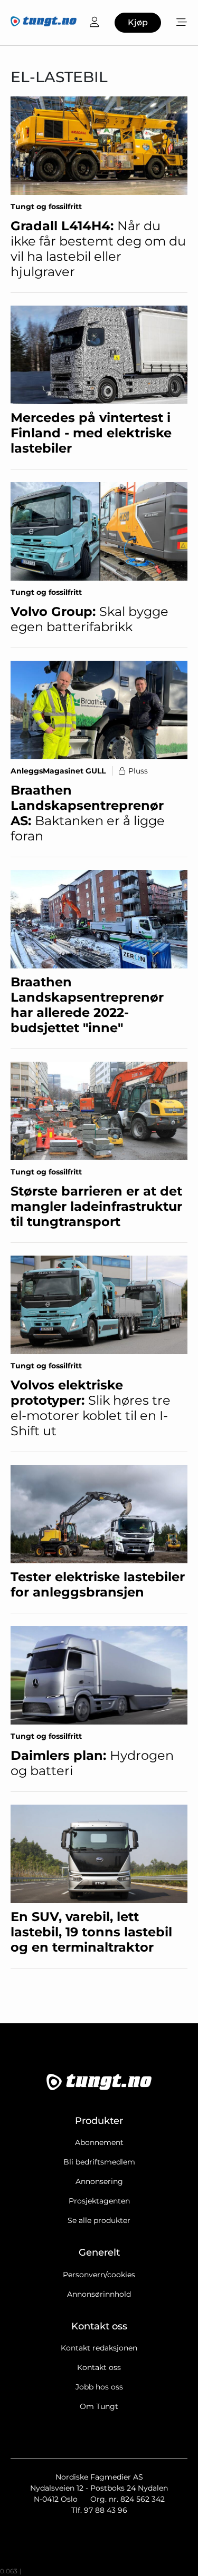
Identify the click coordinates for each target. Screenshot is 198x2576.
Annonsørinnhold (99, 2294)
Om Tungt (99, 2406)
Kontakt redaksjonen (99, 2348)
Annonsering (99, 2181)
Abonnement (99, 2142)
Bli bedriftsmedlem (99, 2162)
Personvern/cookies (99, 2275)
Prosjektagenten (99, 2201)
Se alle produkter (99, 2220)
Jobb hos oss (99, 2387)
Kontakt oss (99, 2367)
